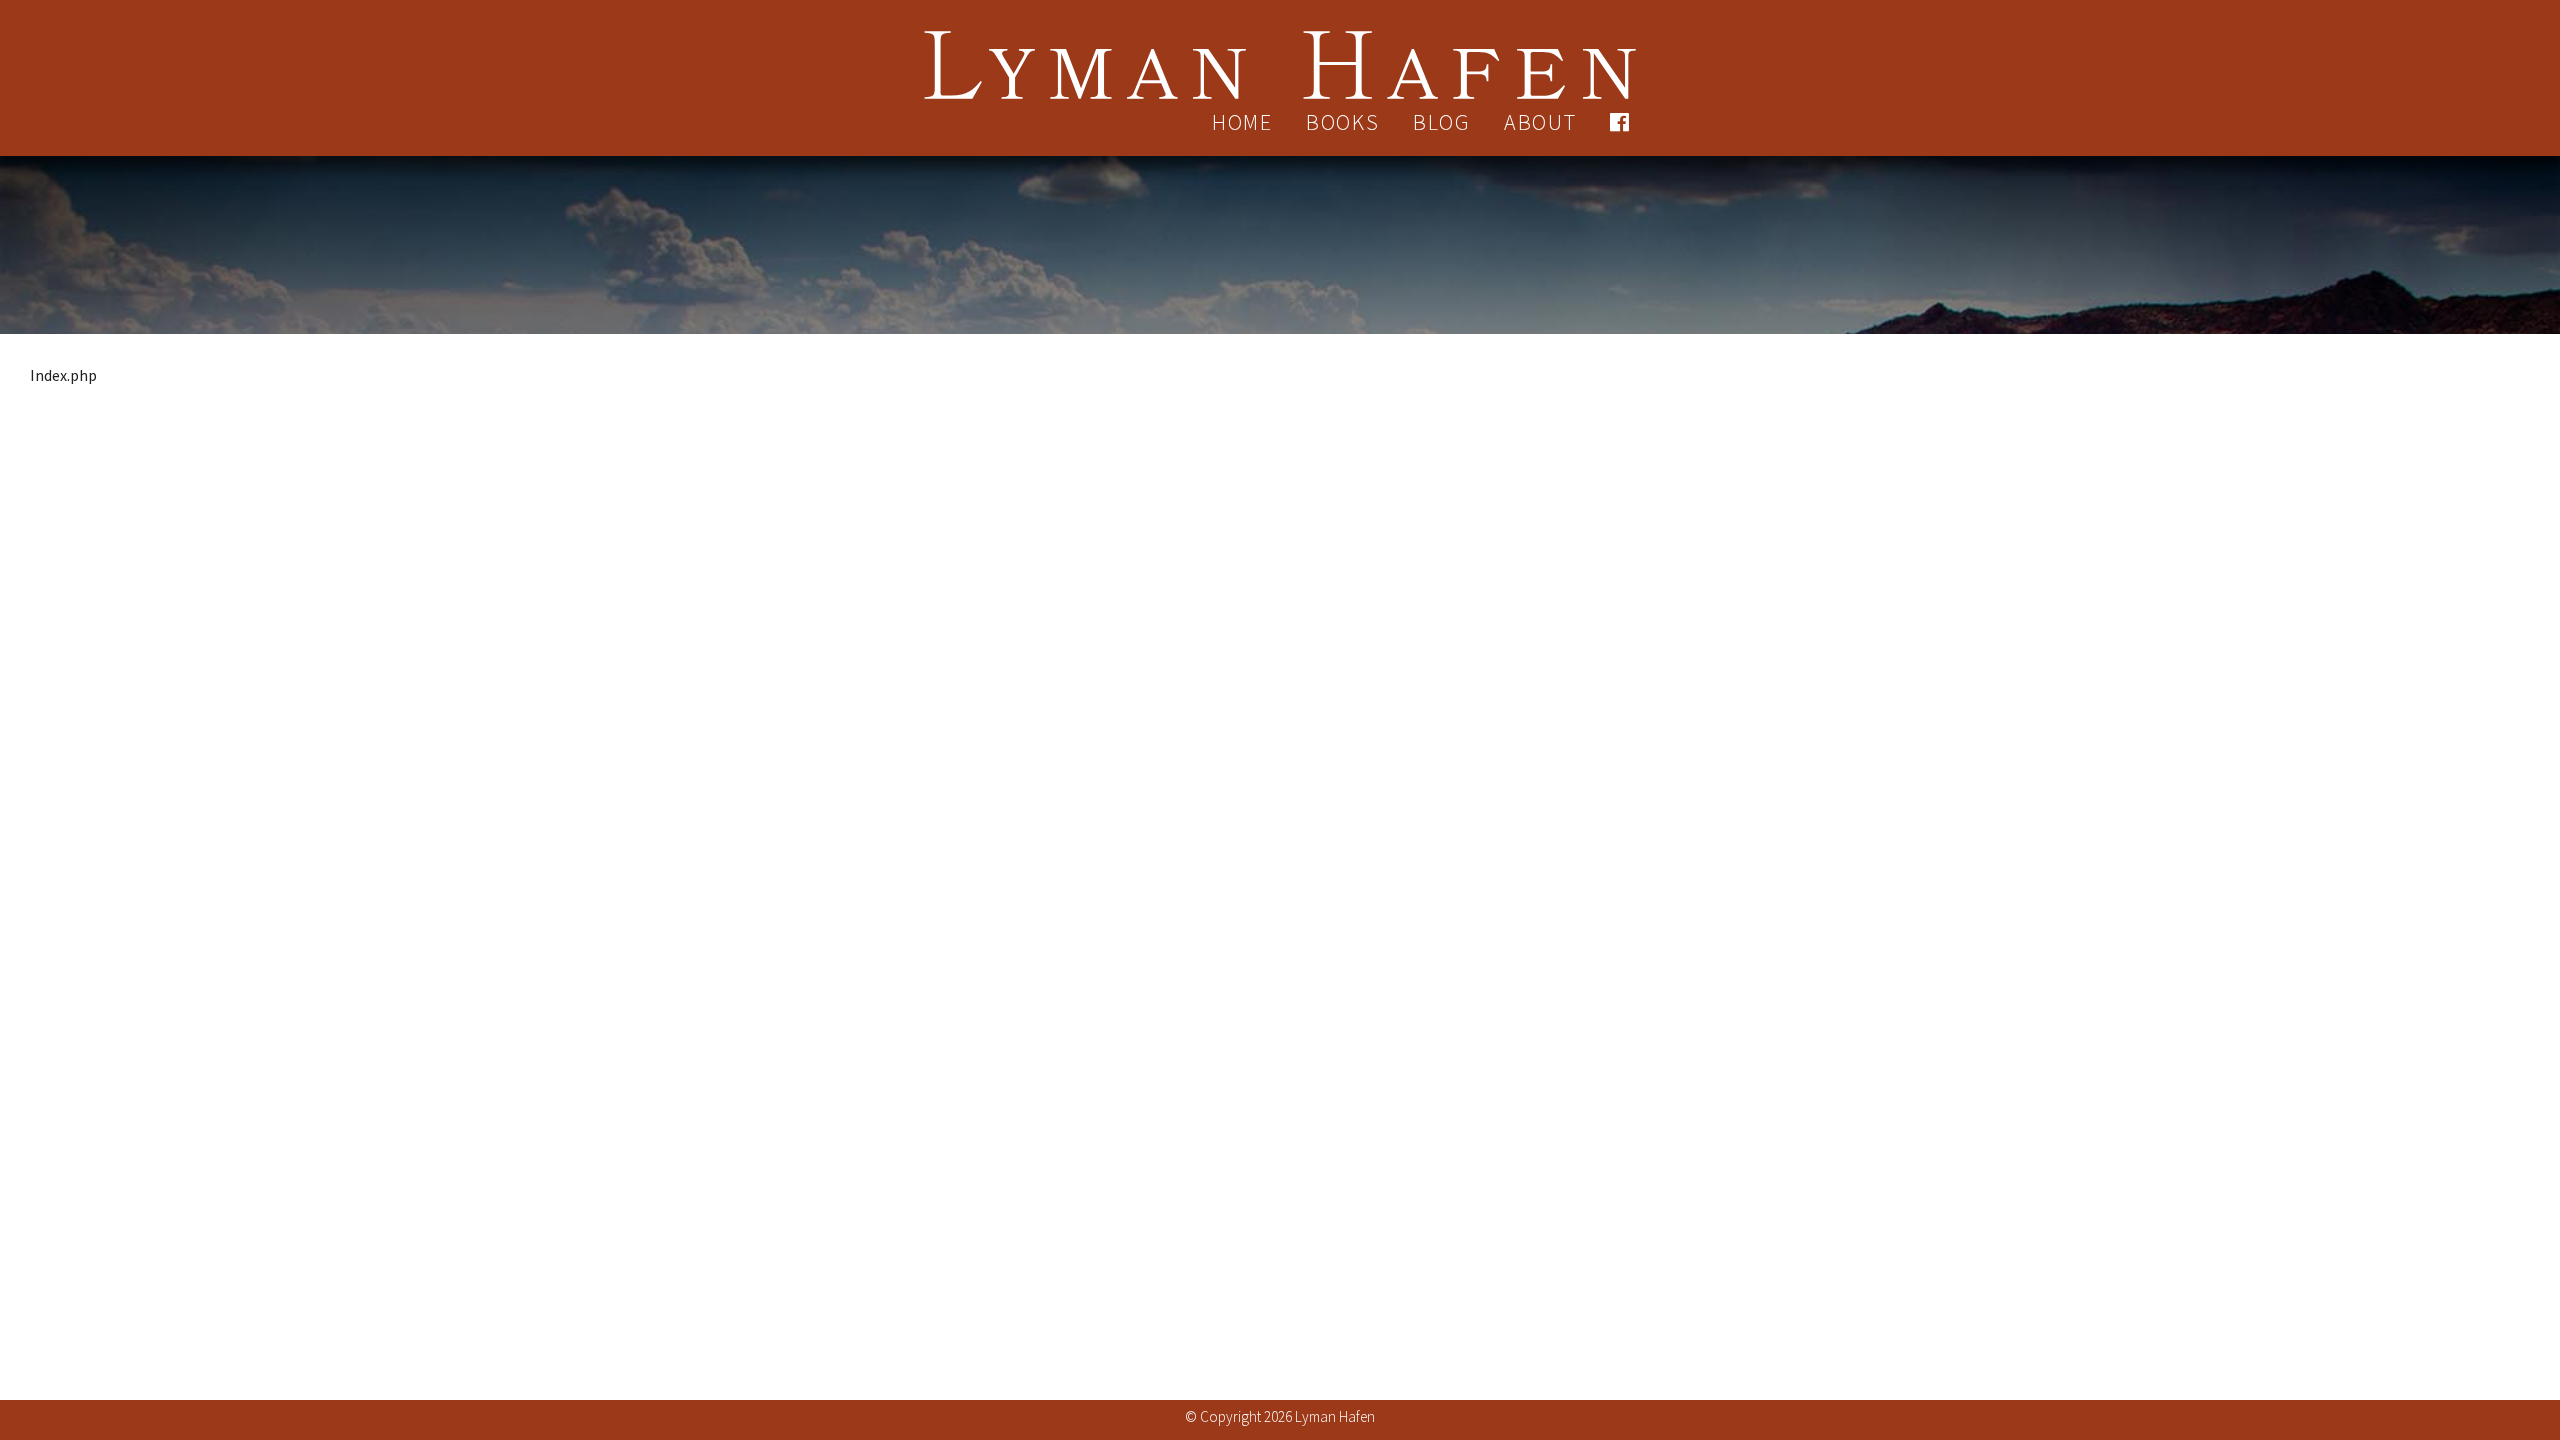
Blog (1442, 122)
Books (1343, 122)
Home (1242, 122)
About (1540, 122)
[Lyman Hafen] (1280, 52)
